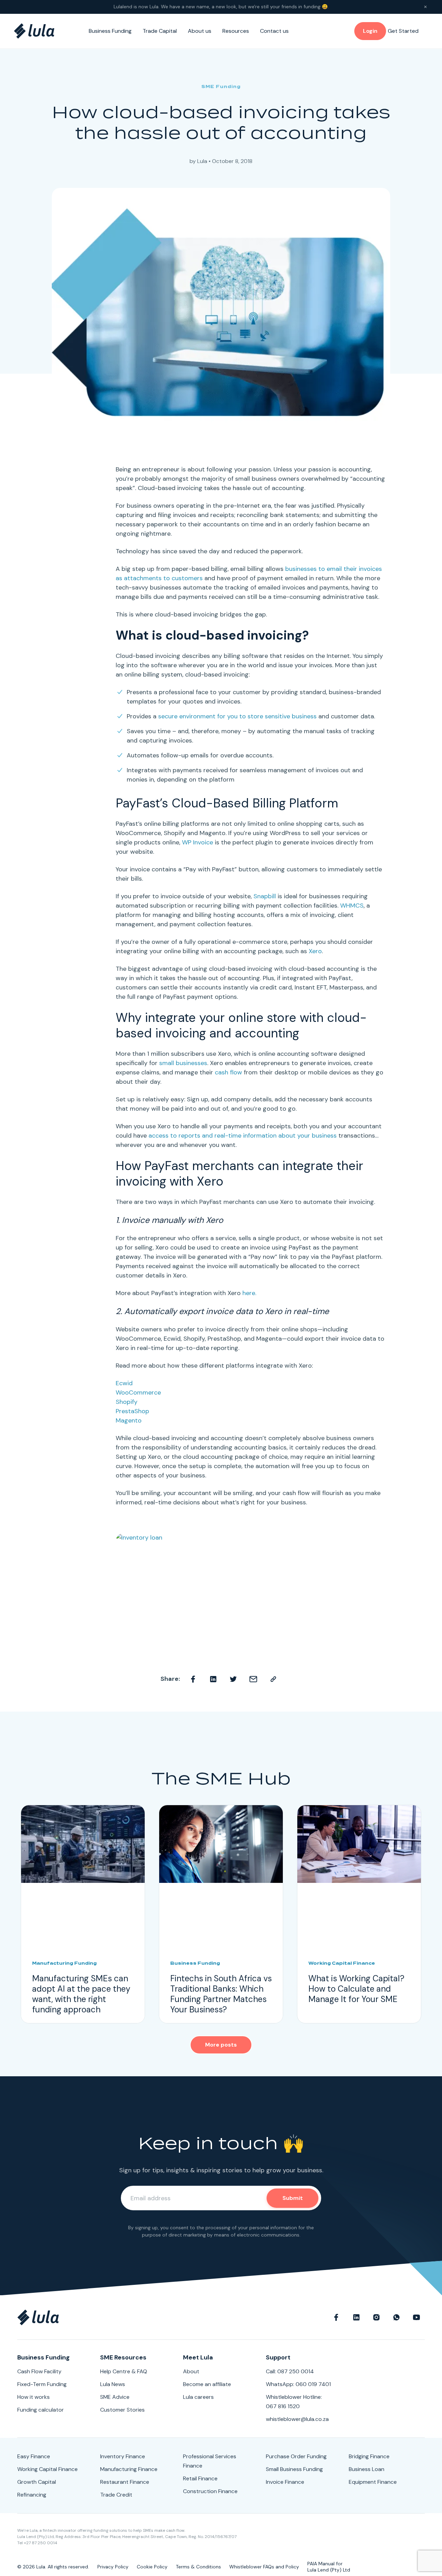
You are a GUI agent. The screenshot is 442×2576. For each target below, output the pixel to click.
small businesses (183, 1063)
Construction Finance (210, 2491)
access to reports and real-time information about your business (243, 1136)
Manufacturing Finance (129, 2469)
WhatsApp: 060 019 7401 (298, 2384)
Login (370, 31)
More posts (221, 2045)
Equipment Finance (373, 2482)
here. (249, 1293)
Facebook (193, 1679)
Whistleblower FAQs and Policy (264, 2567)
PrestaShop (132, 1411)
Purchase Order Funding (296, 2456)
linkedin (356, 2317)
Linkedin (213, 1679)
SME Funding (221, 87)
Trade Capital (160, 31)
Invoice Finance (285, 2482)
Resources (236, 31)
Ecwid (124, 1383)
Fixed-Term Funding (42, 2384)
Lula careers (198, 2397)
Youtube (416, 2317)
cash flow (228, 1072)
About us (200, 31)
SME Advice (115, 2397)
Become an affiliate (207, 2384)
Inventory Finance (123, 2456)
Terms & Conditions (198, 2567)
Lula (202, 161)
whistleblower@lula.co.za (297, 2419)
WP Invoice (198, 842)
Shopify (127, 1402)
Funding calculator (41, 2410)
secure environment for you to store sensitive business (237, 716)
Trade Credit (116, 2495)
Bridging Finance (369, 2456)
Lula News (113, 2384)
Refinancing (32, 2495)
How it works (33, 2397)
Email (253, 1679)
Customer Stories (122, 2410)
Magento (129, 1420)
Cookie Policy (152, 2567)
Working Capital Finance (47, 2469)
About (191, 2371)
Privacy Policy (113, 2567)
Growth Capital (37, 2482)
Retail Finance (200, 2478)
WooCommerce (138, 1392)
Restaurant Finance (125, 2482)
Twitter (233, 1679)
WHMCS (352, 906)
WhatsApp (396, 2317)
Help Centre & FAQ (124, 2371)
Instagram (376, 2317)
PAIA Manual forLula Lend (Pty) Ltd (329, 2567)
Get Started (403, 31)
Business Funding (110, 31)
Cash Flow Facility (39, 2371)
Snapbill (265, 896)
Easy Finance (34, 2456)
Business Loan (367, 2469)
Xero (315, 951)
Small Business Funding (294, 2469)
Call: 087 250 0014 (290, 2371)
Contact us (274, 31)
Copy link (273, 1679)
